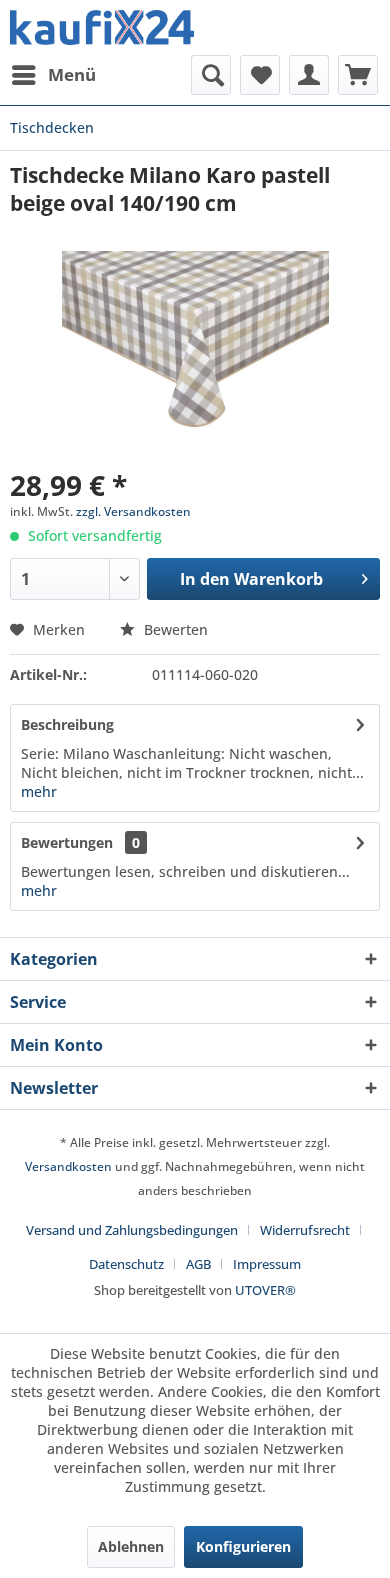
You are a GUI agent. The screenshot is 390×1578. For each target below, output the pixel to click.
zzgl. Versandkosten (133, 511)
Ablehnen (131, 1546)
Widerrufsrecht (305, 1230)
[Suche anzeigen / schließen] (211, 75)
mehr (39, 791)
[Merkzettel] (260, 75)
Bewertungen (67, 842)
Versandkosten (68, 1166)
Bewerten (174, 629)
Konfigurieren (243, 1546)
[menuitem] (53, 75)
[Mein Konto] (309, 75)
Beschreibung (67, 724)
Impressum (267, 1264)
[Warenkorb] (358, 75)
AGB (198, 1264)
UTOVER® (265, 1290)
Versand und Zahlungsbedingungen (132, 1230)
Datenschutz (126, 1264)
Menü (72, 74)
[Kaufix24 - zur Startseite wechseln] (102, 27)
